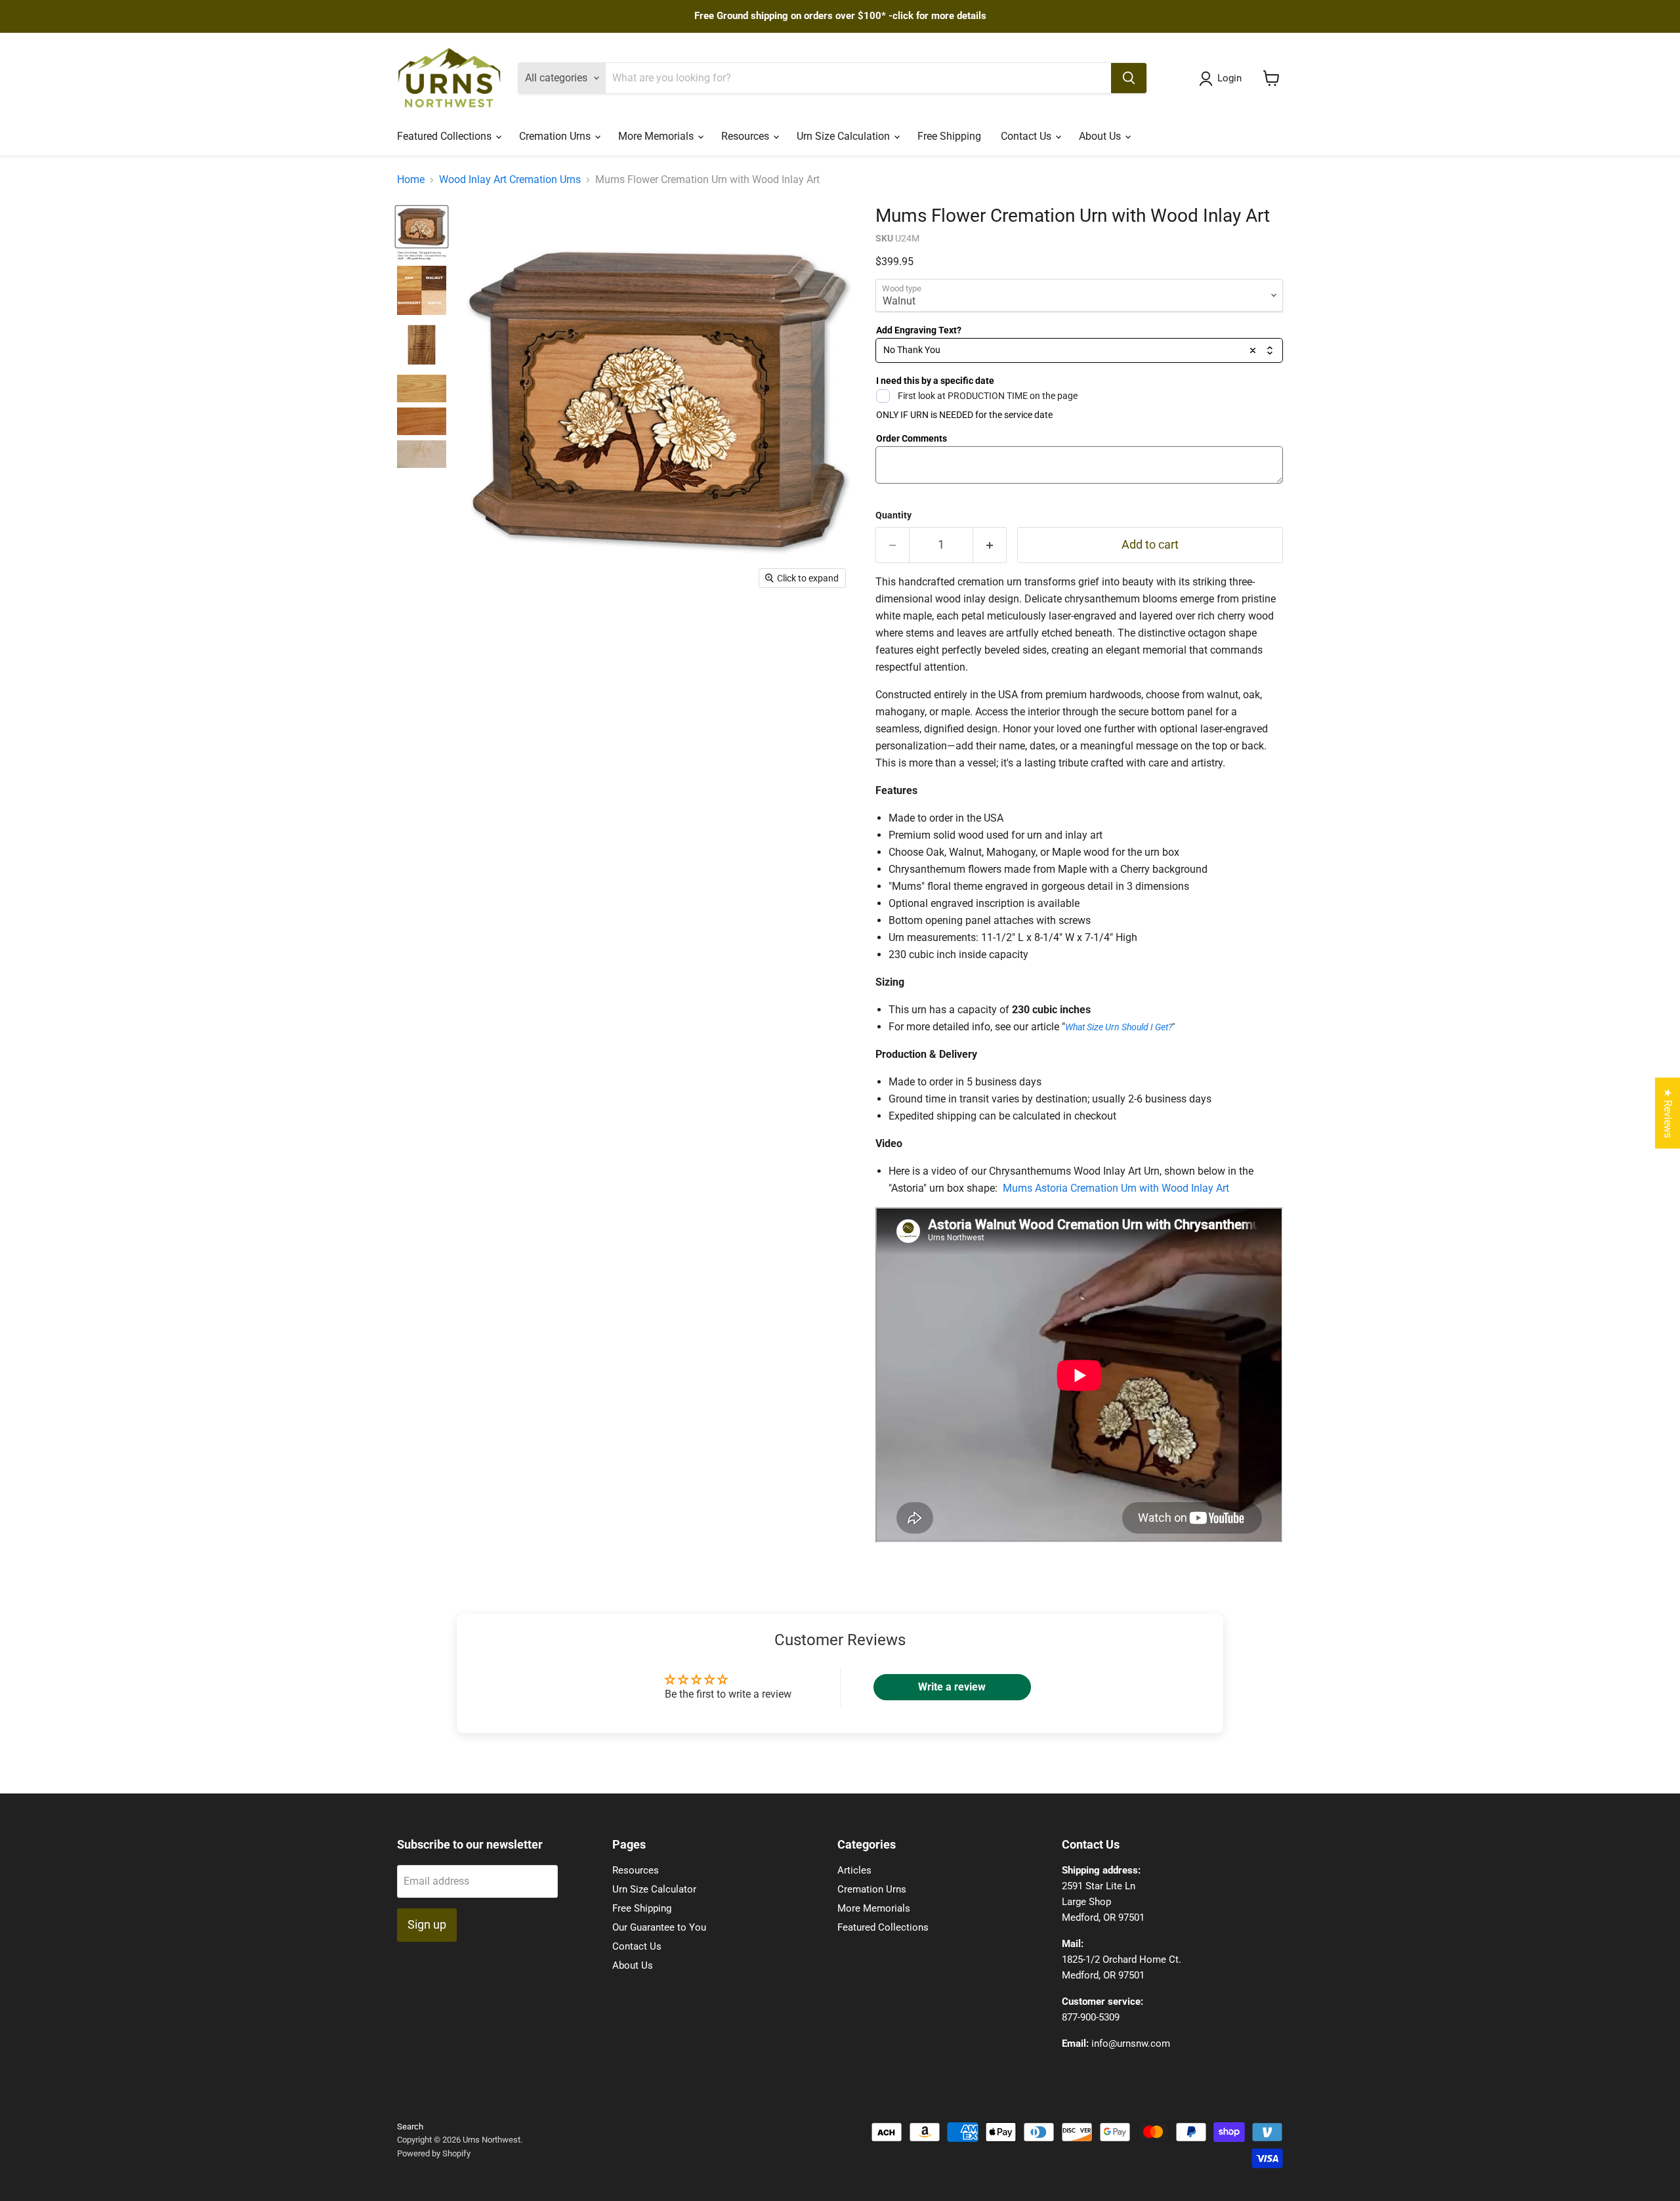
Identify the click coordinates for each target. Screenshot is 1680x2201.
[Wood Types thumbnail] (422, 290)
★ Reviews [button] (1668, 1113)
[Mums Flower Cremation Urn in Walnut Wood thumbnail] (422, 227)
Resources (746, 136)
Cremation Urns (556, 136)
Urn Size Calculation (845, 136)
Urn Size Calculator (654, 1889)
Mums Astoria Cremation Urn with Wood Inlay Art (1116, 1188)
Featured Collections (446, 136)
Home (411, 180)
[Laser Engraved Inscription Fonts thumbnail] (422, 256)
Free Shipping (949, 136)
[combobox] (1079, 350)
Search (410, 2127)
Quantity (893, 515)
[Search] (1129, 78)
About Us (1101, 136)
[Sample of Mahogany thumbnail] (422, 421)
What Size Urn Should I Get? (1119, 1027)
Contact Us (1027, 136)
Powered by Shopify (434, 2153)
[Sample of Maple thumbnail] (422, 454)
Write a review (952, 1687)
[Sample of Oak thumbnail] (422, 388)
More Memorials (657, 136)
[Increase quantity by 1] (990, 545)
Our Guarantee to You (659, 1927)
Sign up (427, 1924)
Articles (854, 1870)
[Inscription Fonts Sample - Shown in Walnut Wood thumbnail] (422, 345)
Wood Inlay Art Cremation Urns (510, 180)
